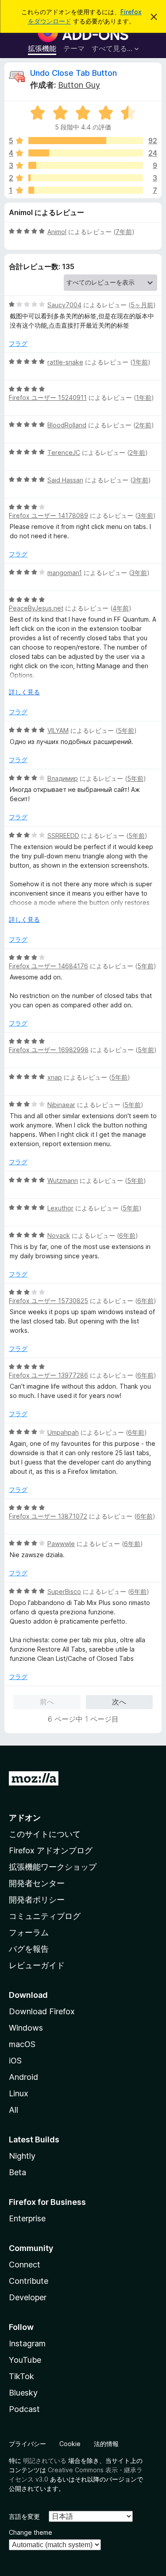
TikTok (21, 2376)
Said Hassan (65, 480)
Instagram (27, 2343)
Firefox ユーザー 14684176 (48, 966)
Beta (17, 2172)
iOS (15, 2061)
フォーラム (29, 1932)
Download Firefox (42, 2011)
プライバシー (27, 2444)
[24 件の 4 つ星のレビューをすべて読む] (86, 153)
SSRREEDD (63, 836)
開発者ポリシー (37, 1900)
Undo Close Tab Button (73, 73)
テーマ (74, 48)
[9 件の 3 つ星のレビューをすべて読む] (86, 165)
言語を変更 (24, 2516)
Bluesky (23, 2393)
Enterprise (27, 2218)
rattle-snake (65, 362)
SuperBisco (64, 1591)
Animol (57, 232)
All (14, 2110)
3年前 (140, 480)
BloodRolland (67, 425)
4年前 (121, 608)
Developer (28, 2297)
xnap (55, 1077)
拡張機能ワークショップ (53, 1867)
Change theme (31, 2532)
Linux (19, 2093)
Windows (26, 2028)
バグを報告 (29, 1949)
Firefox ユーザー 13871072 (48, 1516)
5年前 (126, 730)
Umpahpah (63, 1432)
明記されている (45, 2461)
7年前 (124, 232)
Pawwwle (61, 1544)
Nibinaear (61, 1105)
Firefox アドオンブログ (51, 1850)
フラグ (18, 343)
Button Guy (79, 85)
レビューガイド (37, 1965)
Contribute (29, 2281)
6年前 (127, 1235)
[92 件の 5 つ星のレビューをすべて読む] (86, 141)
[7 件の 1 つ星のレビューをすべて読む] (86, 190)
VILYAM (58, 730)
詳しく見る (24, 692)
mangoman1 (65, 573)
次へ (119, 1702)
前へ (47, 1702)
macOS (22, 2044)
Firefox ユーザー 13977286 (48, 1375)
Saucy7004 (64, 305)
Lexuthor (60, 1208)
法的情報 (106, 2444)
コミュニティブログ (45, 1916)
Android (23, 2077)
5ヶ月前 (142, 305)
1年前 (140, 362)
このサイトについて (45, 1834)
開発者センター (37, 1883)
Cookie (70, 2444)
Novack (59, 1235)
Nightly (22, 2156)
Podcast (24, 2409)
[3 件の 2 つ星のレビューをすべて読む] (86, 178)
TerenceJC (64, 452)
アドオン (25, 1818)
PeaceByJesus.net (36, 608)
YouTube (25, 2360)
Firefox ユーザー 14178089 (48, 515)
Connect (25, 2265)
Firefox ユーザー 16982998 (49, 1050)
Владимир (63, 778)
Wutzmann (63, 1180)
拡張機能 (42, 48)
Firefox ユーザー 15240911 (48, 397)
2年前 (143, 425)
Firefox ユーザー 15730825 (48, 1301)
